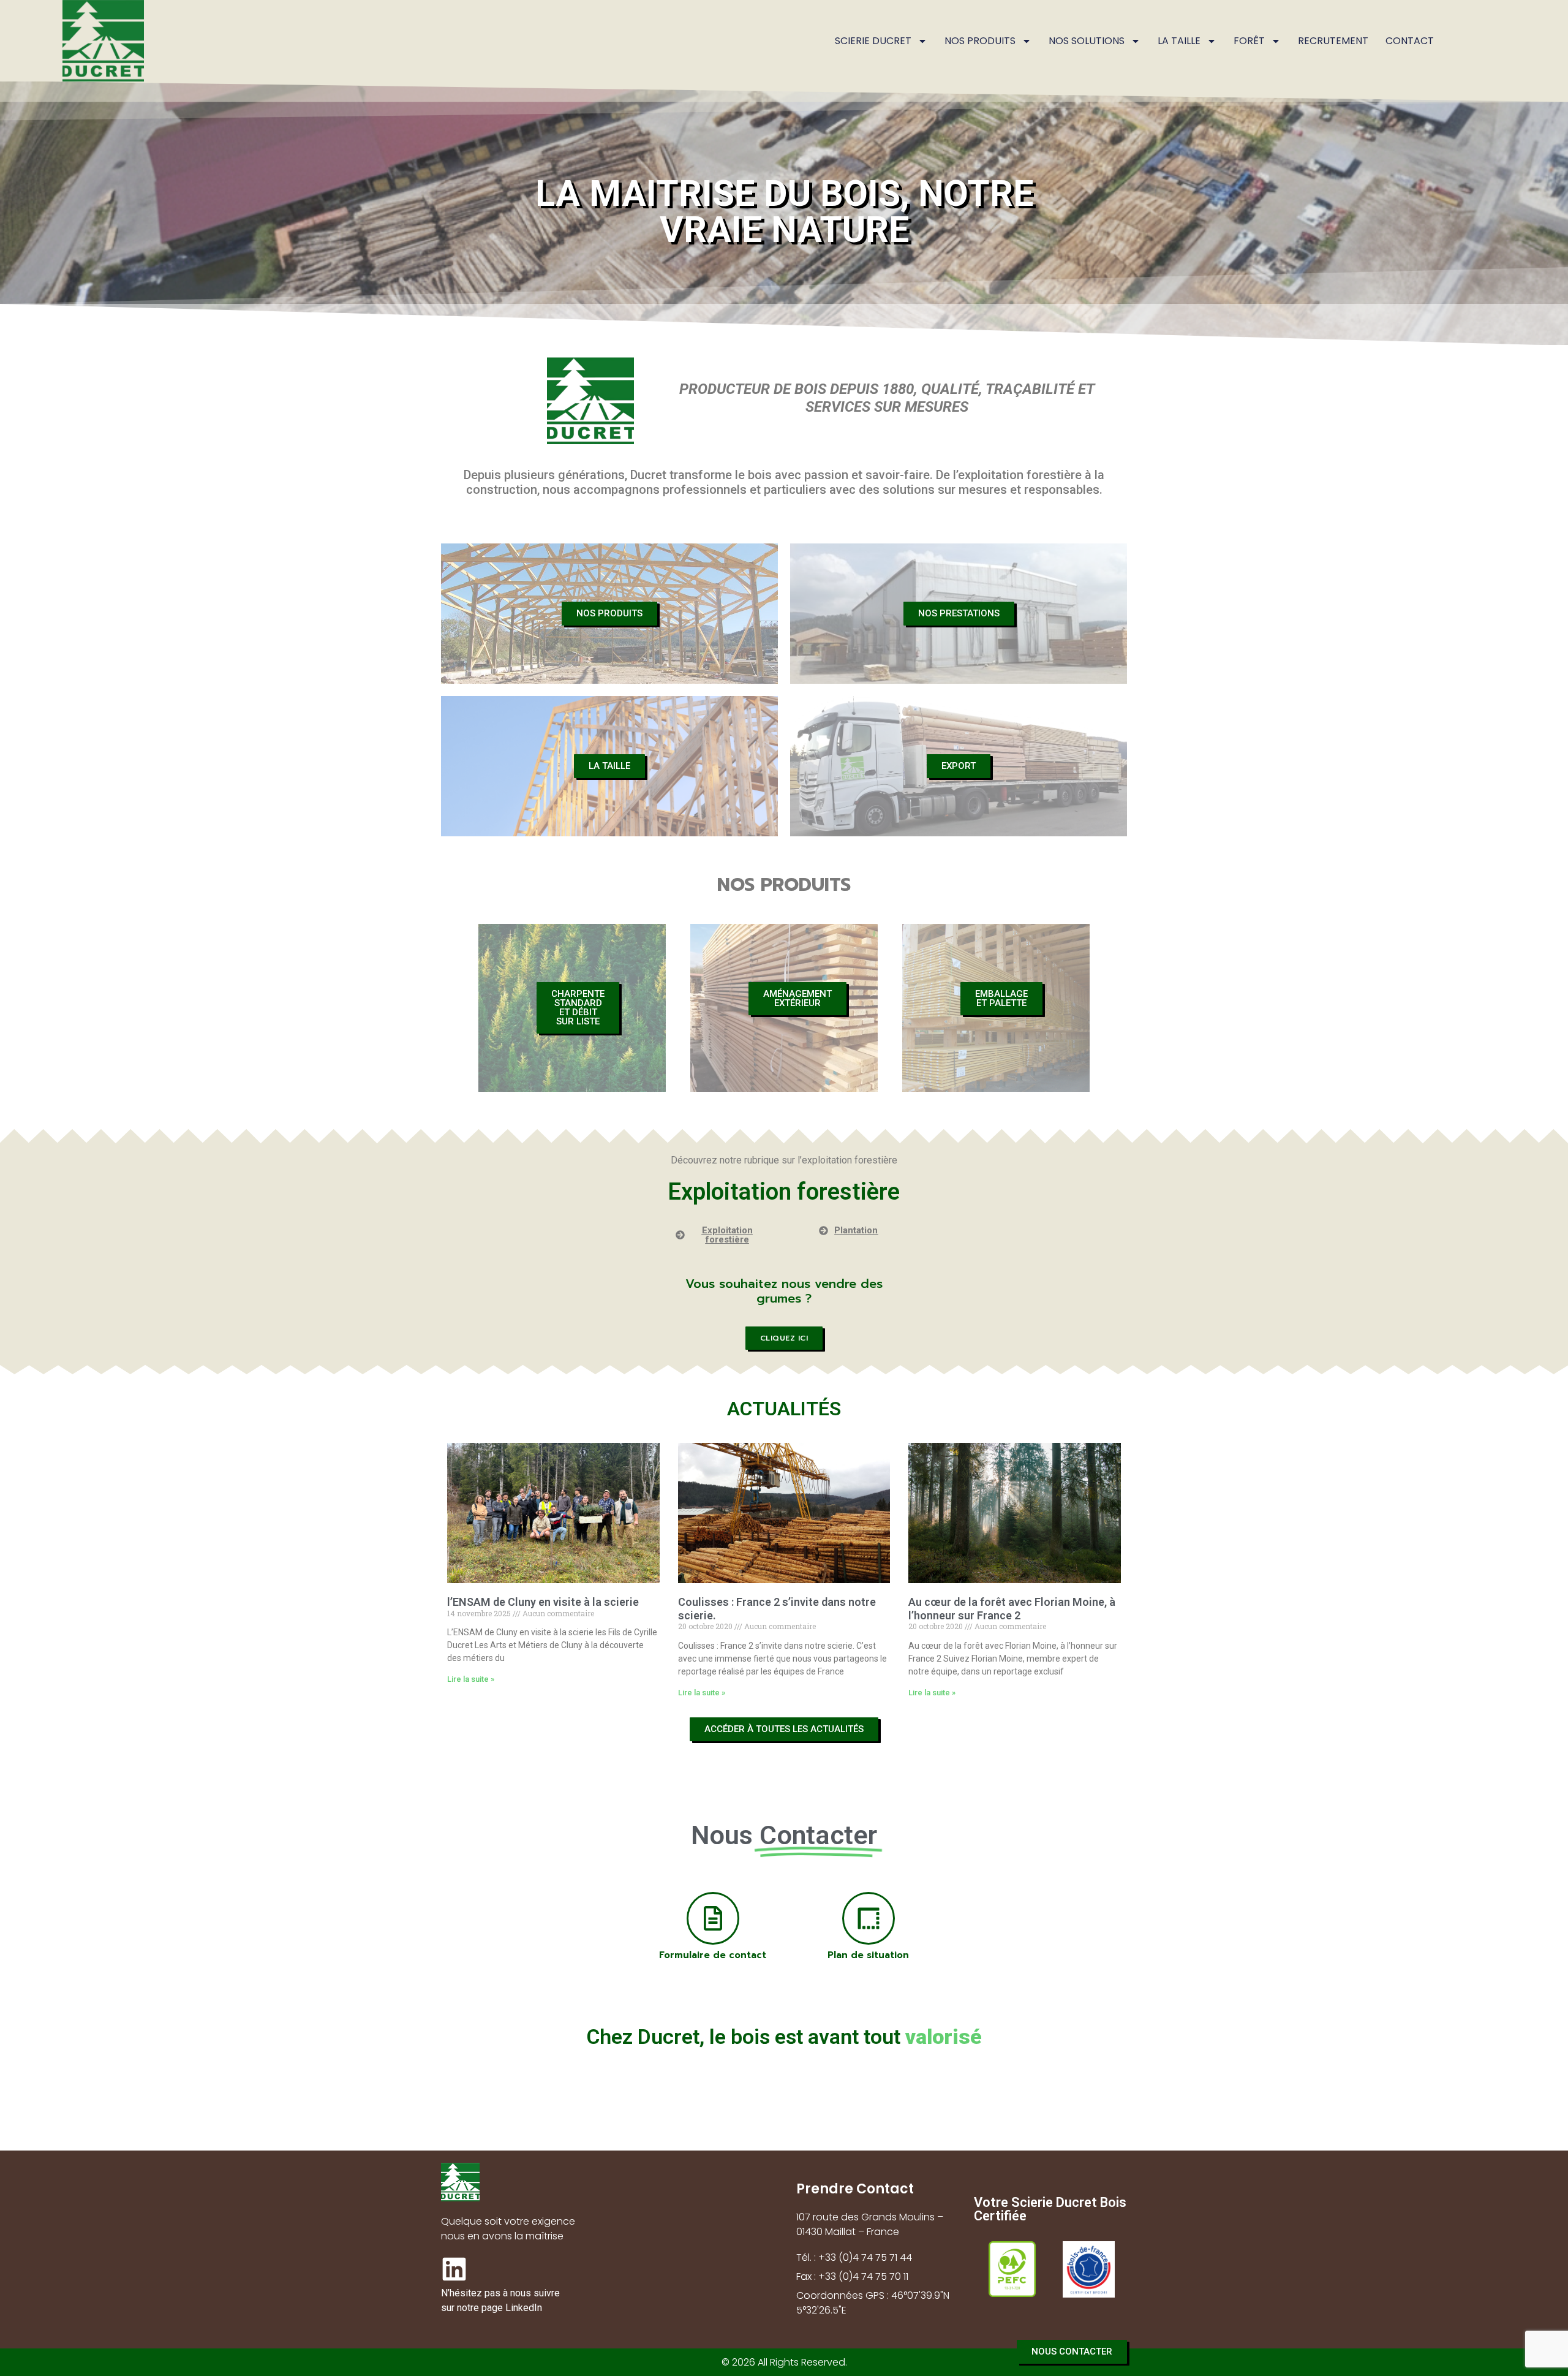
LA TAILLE (1179, 41)
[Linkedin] (454, 2269)
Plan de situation (868, 1955)
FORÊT (1249, 41)
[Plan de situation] (869, 1918)
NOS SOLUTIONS (1087, 41)
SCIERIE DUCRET (873, 41)
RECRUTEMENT (1333, 41)
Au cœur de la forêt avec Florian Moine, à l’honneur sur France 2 (1012, 1609)
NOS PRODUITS (980, 41)
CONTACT (1410, 41)
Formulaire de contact (713, 1955)
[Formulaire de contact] (713, 1918)
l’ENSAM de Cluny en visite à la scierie (543, 1602)
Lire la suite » (471, 1679)
